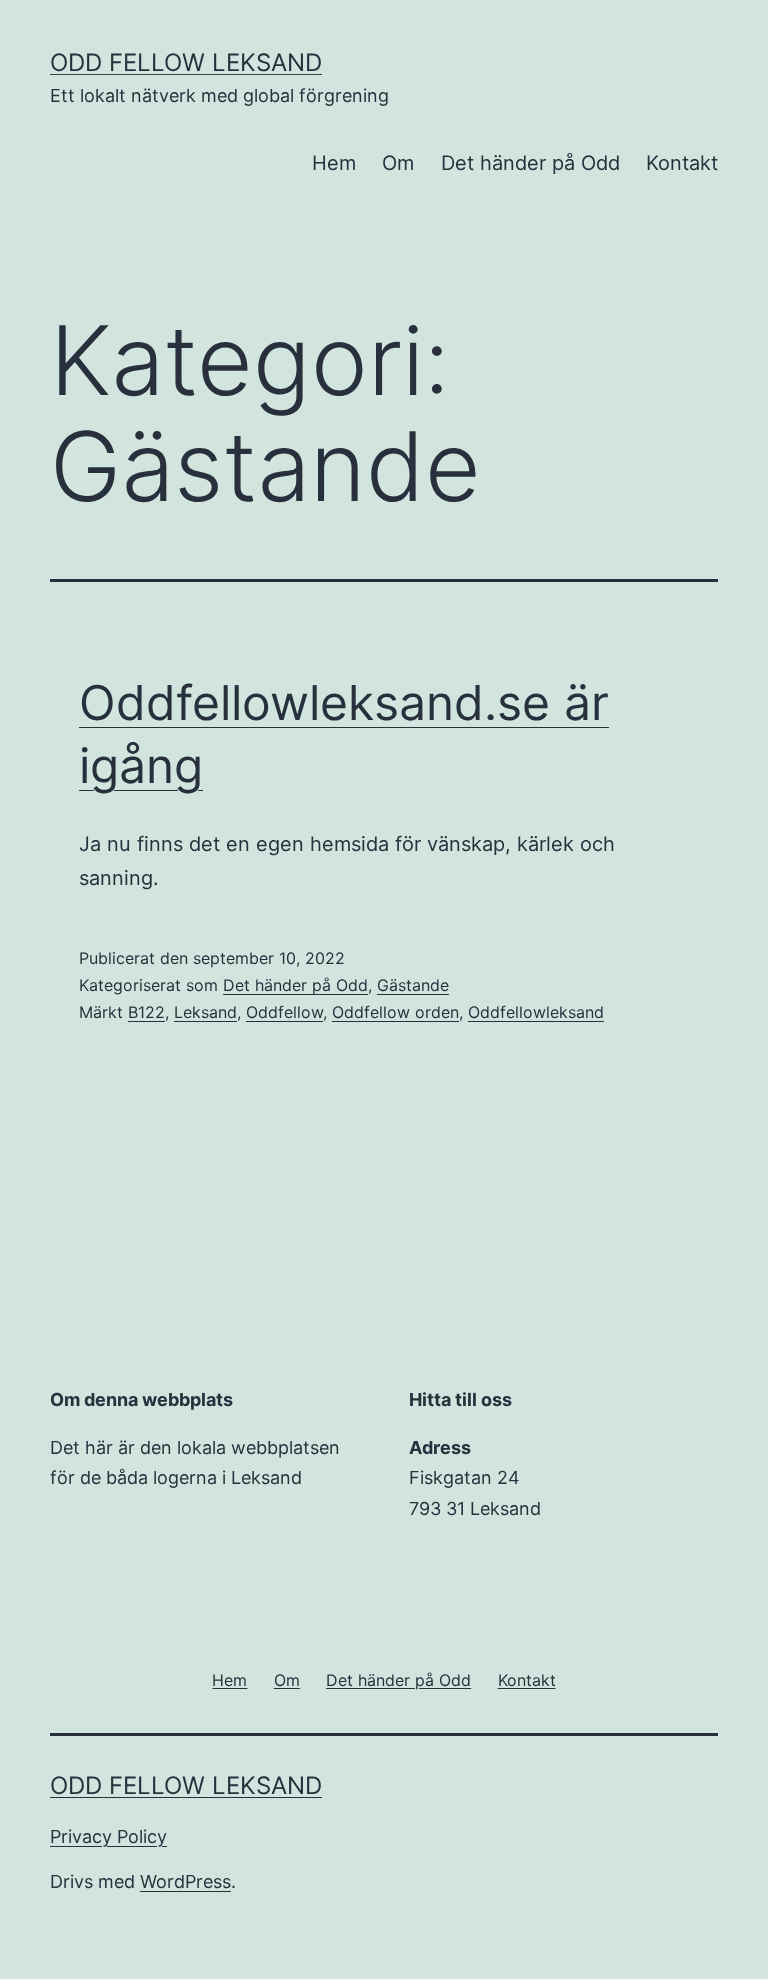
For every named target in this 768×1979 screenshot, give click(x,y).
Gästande (413, 985)
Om (398, 163)
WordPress (185, 1881)
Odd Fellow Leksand (186, 62)
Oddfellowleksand (536, 1012)
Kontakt (682, 163)
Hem (334, 163)
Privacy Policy (108, 1836)
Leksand (205, 1012)
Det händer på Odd (530, 163)
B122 (146, 1012)
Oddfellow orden (395, 1012)
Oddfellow (284, 1012)
